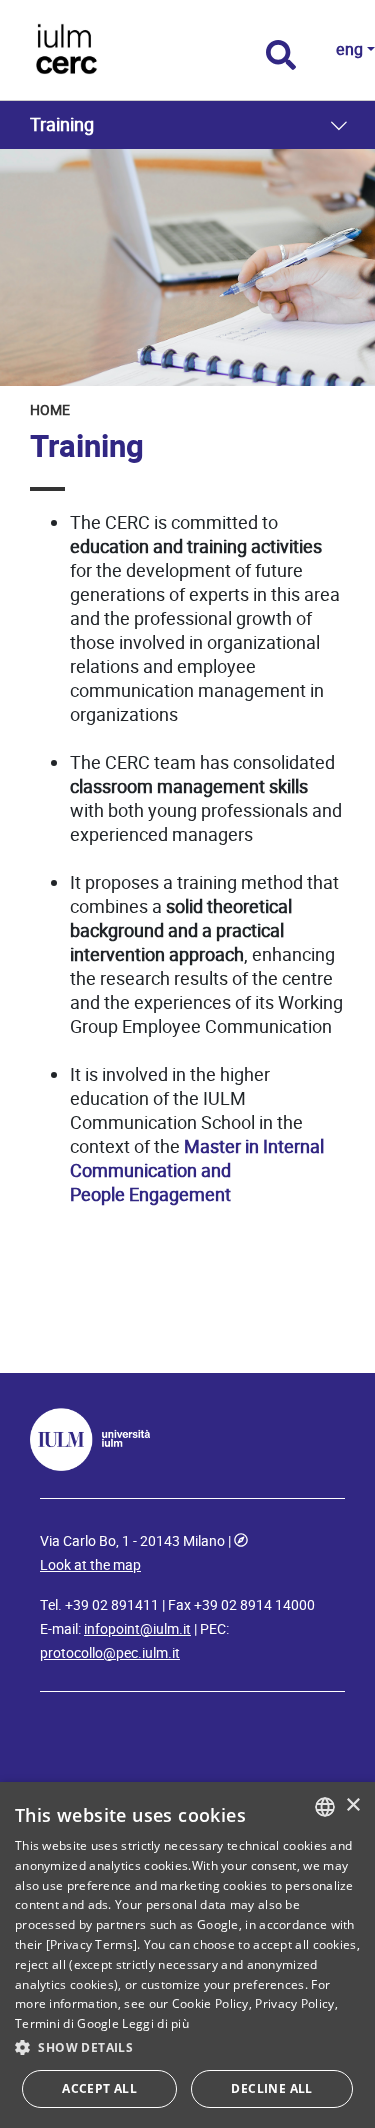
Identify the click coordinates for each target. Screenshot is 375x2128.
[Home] (117, 50)
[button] (187, 2048)
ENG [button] (349, 49)
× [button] (352, 1805)
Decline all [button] (271, 2088)
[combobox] (325, 1807)
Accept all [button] (99, 2088)
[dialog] (187, 1955)
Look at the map (90, 1565)
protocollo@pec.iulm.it (110, 1653)
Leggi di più (155, 2023)
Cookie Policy (210, 2003)
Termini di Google (67, 2023)
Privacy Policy (294, 2003)
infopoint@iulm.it (137, 1629)
